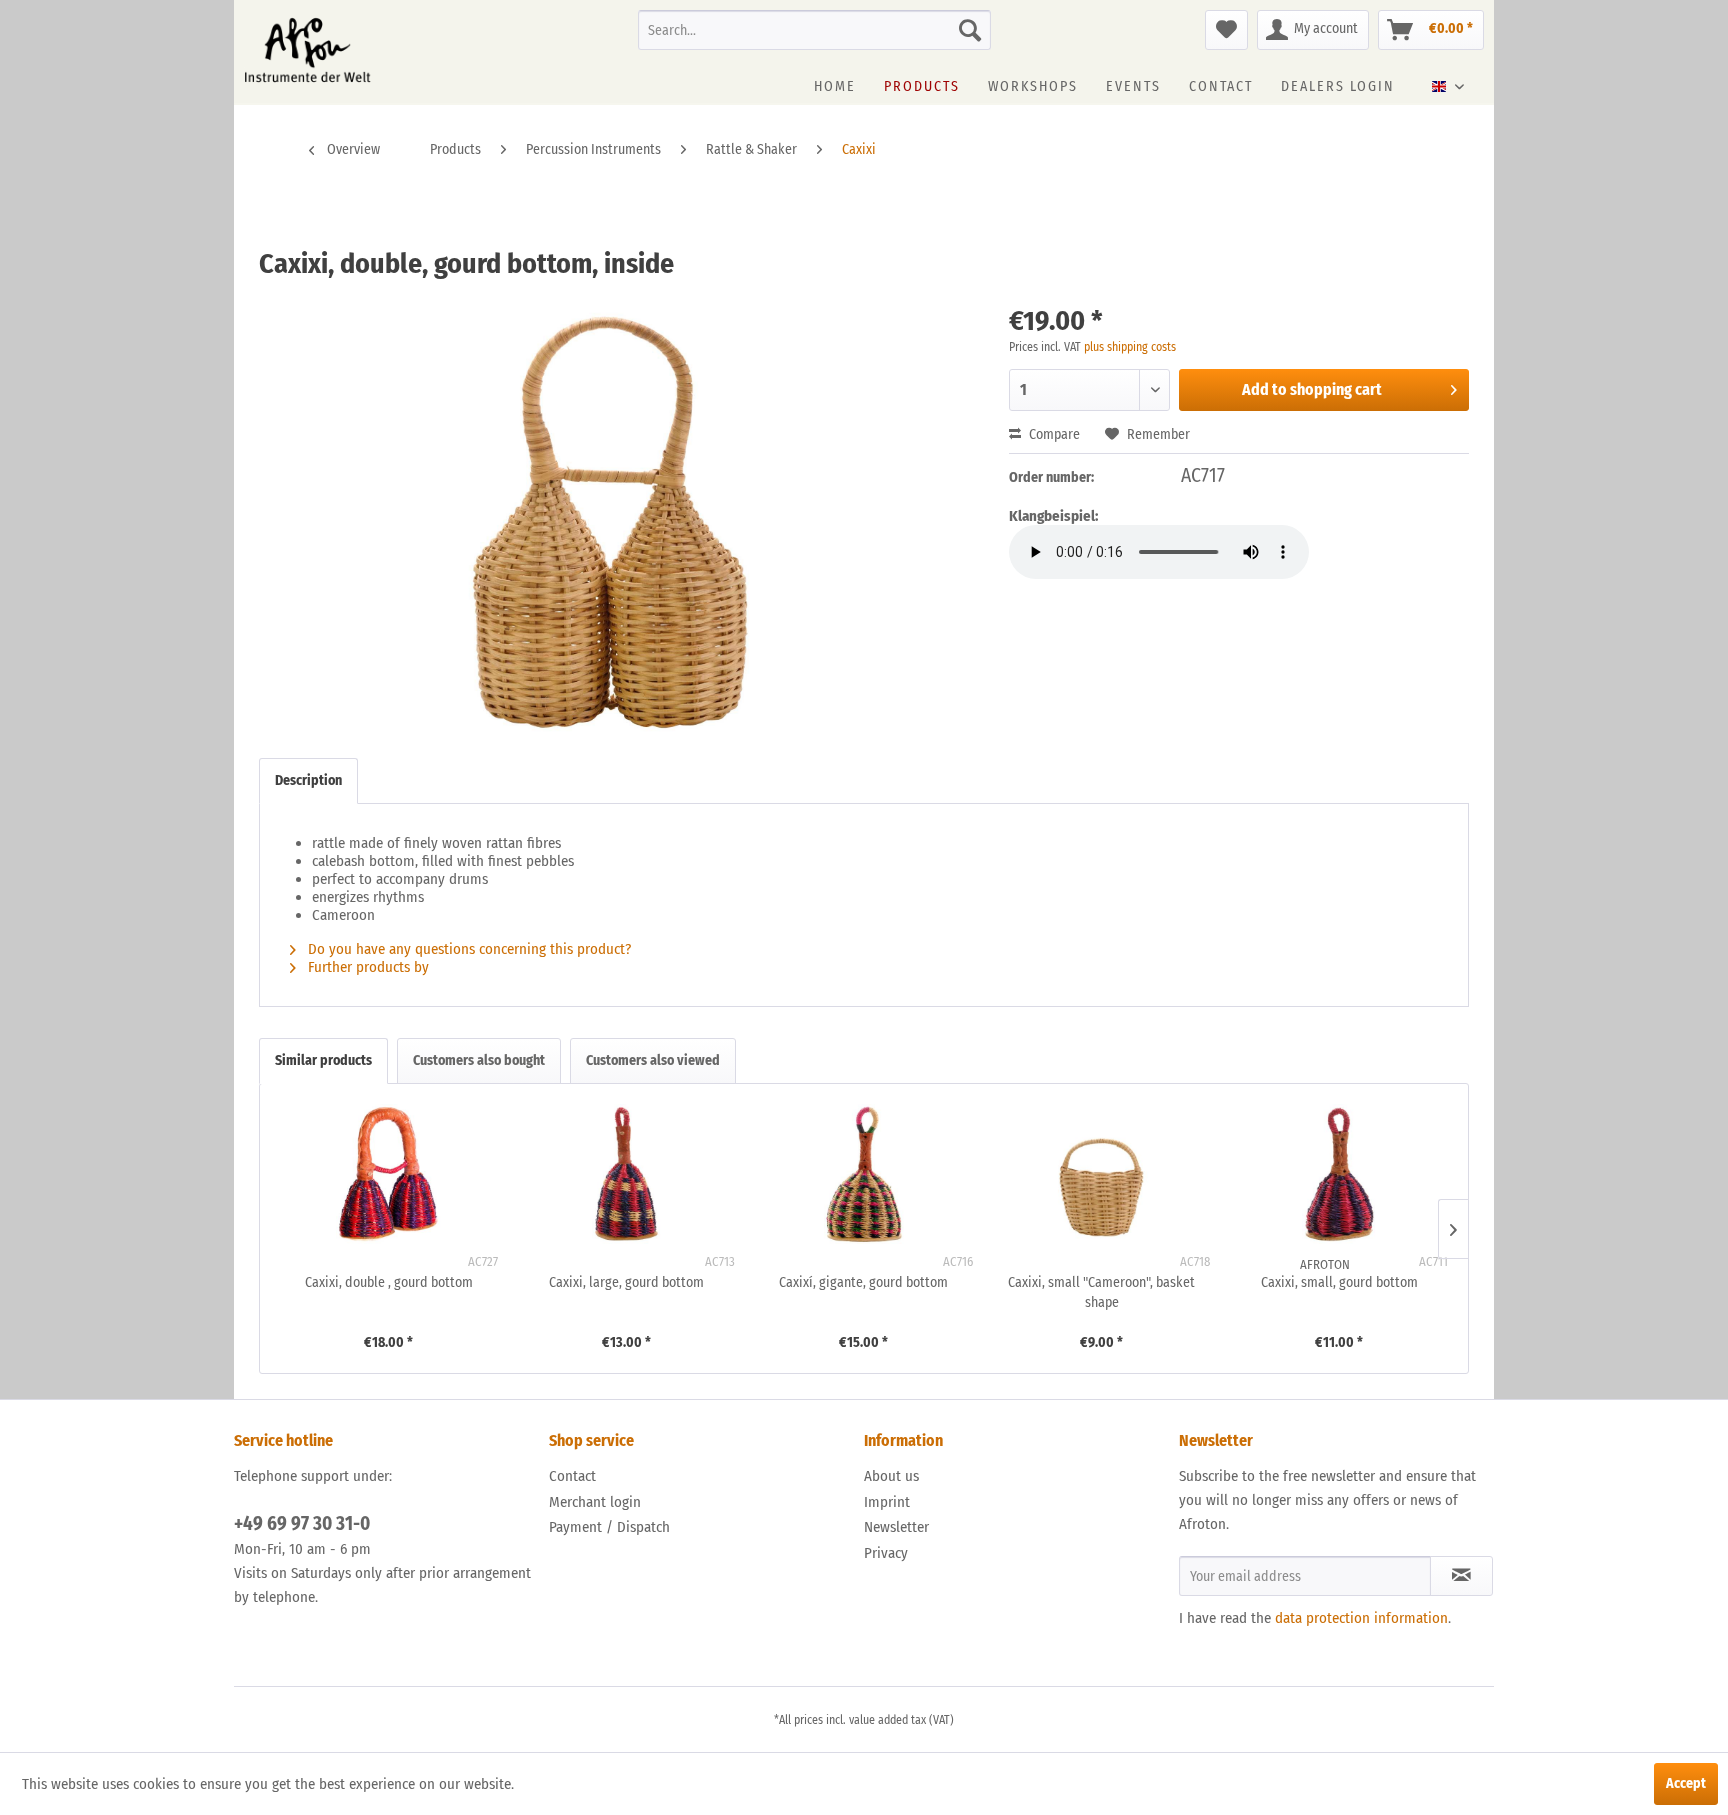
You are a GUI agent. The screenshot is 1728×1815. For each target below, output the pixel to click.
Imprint (887, 1502)
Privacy (886, 1553)
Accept (1686, 1783)
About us (891, 1476)
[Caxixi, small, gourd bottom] (1339, 1174)
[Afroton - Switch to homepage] (307, 50)
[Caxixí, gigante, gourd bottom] (864, 1174)
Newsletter (896, 1527)
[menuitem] (814, 30)
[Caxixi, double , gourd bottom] (389, 1174)
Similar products (323, 1060)
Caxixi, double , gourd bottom (389, 1282)
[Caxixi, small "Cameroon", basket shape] (1102, 1174)
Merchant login (595, 1502)
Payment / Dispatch (609, 1527)
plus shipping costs (1130, 347)
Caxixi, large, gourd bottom (626, 1282)
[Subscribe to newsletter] (1461, 1576)
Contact (572, 1476)
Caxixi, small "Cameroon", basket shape (1101, 1292)
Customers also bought (479, 1060)
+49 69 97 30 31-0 (302, 1523)
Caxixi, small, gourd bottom (1339, 1282)
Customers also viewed (653, 1060)
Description (308, 780)
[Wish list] (1226, 30)
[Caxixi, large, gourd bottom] (627, 1174)
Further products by (370, 967)
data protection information (1361, 1618)
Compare (1053, 434)
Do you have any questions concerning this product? (467, 949)
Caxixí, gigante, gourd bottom (863, 1282)
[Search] (970, 30)
